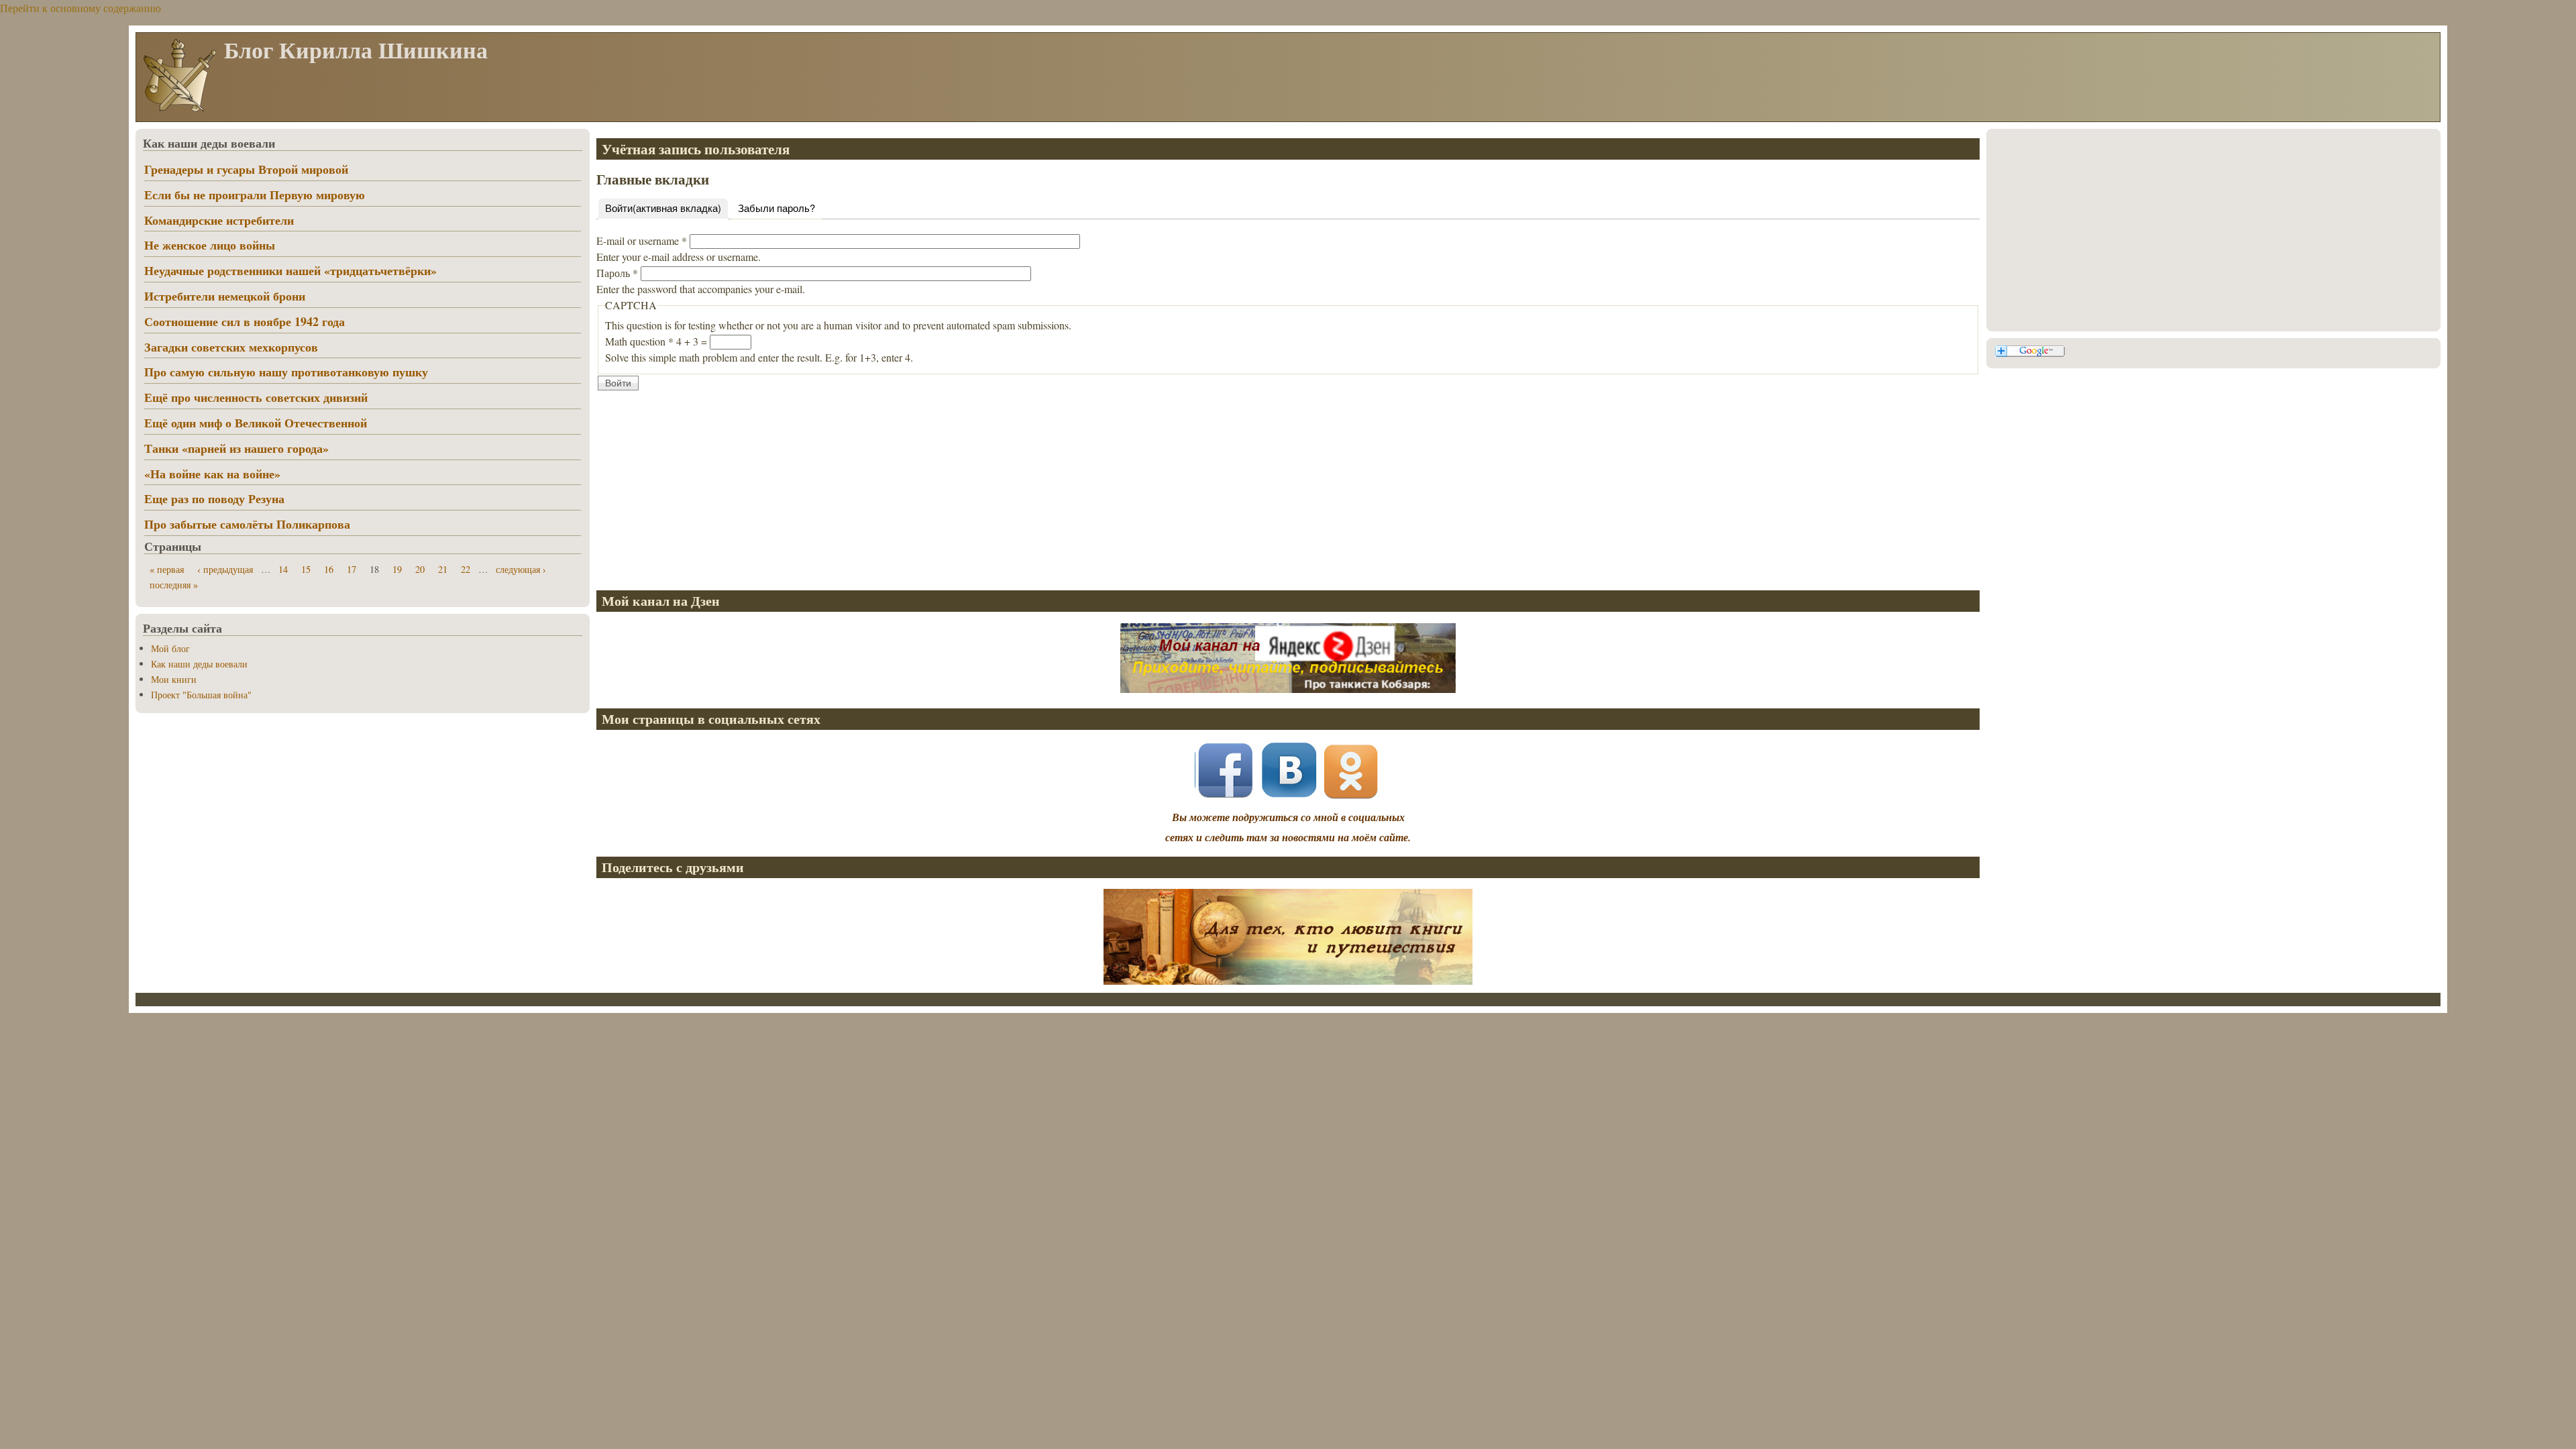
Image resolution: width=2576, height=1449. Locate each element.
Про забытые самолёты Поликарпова (247, 524)
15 (306, 569)
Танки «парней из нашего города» (236, 448)
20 (420, 569)
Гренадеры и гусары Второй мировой (246, 169)
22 (466, 569)
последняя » (174, 585)
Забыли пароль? (776, 208)
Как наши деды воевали (199, 664)
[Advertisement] (999, 486)
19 (397, 569)
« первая (167, 569)
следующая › (521, 569)
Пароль (617, 273)
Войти (663, 208)
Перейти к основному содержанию (80, 8)
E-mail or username (642, 240)
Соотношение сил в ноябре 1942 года (245, 321)
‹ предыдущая (225, 569)
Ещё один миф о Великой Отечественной (256, 423)
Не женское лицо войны (210, 245)
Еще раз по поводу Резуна (214, 498)
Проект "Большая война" (201, 695)
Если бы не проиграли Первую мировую (255, 195)
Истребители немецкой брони (225, 296)
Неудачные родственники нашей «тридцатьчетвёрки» (290, 270)
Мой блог (170, 648)
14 (283, 569)
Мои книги (174, 679)
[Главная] (179, 110)
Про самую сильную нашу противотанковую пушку (286, 372)
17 (352, 569)
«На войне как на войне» (212, 474)
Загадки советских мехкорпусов (231, 347)
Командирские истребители (219, 220)
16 (329, 569)
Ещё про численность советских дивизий (256, 397)
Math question (639, 341)
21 (443, 569)
